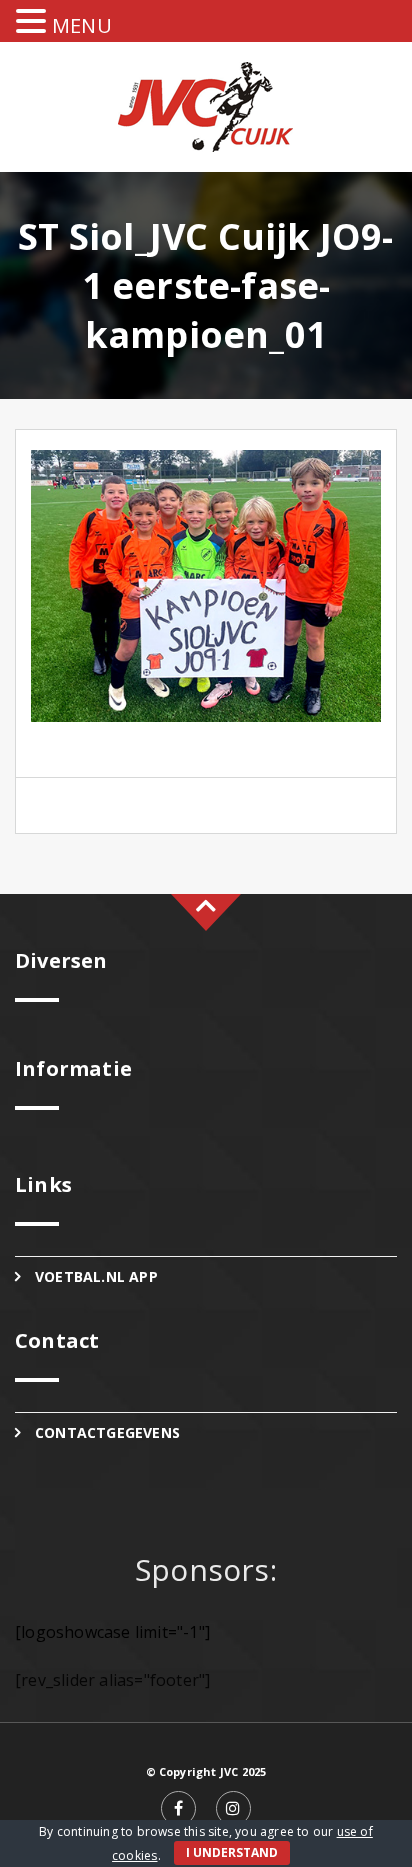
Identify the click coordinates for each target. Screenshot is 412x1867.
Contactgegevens (107, 1432)
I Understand (232, 1852)
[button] (34, 22)
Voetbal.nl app (96, 1276)
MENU (82, 25)
